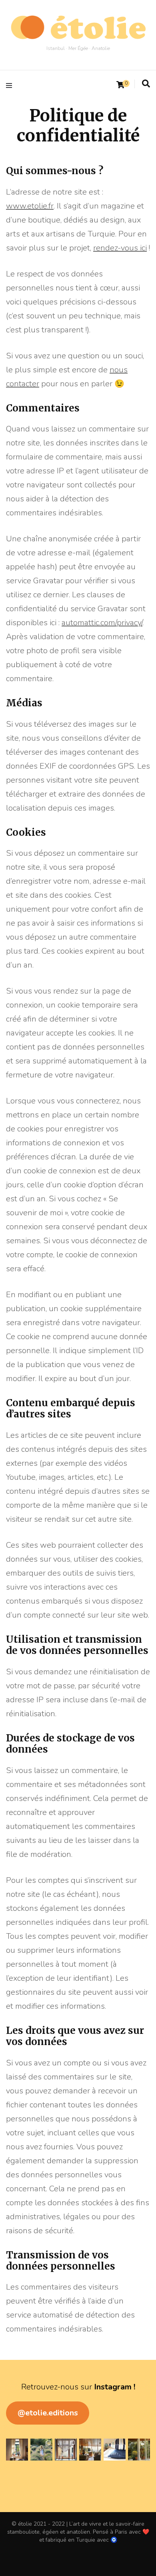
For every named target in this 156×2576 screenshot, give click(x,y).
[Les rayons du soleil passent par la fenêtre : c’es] (66, 2450)
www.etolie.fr (30, 206)
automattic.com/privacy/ (102, 623)
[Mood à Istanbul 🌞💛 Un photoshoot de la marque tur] (139, 2450)
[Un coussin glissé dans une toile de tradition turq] (115, 2450)
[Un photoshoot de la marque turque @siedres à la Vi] (90, 2450)
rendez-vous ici (120, 248)
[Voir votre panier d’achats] (120, 85)
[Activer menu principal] (11, 85)
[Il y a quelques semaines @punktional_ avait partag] (41, 2450)
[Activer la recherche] (146, 84)
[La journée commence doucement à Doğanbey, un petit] (17, 2450)
